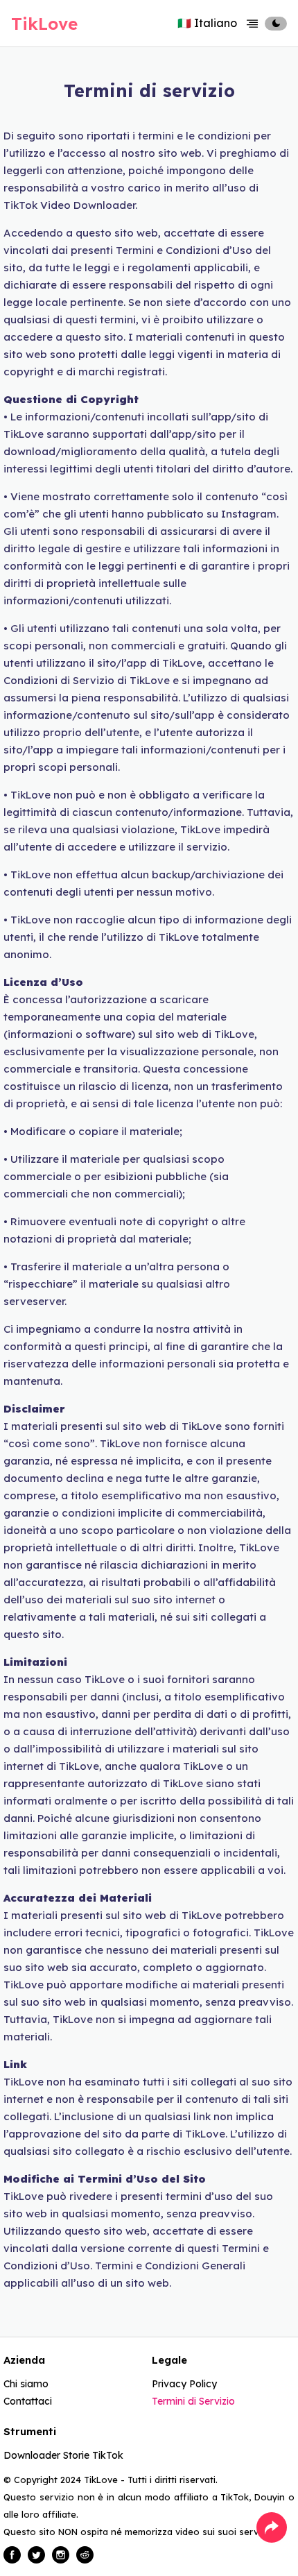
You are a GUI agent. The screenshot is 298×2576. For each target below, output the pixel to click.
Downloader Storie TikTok (63, 2455)
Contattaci (28, 2401)
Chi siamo (26, 2384)
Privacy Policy (184, 2384)
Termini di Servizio (193, 2401)
